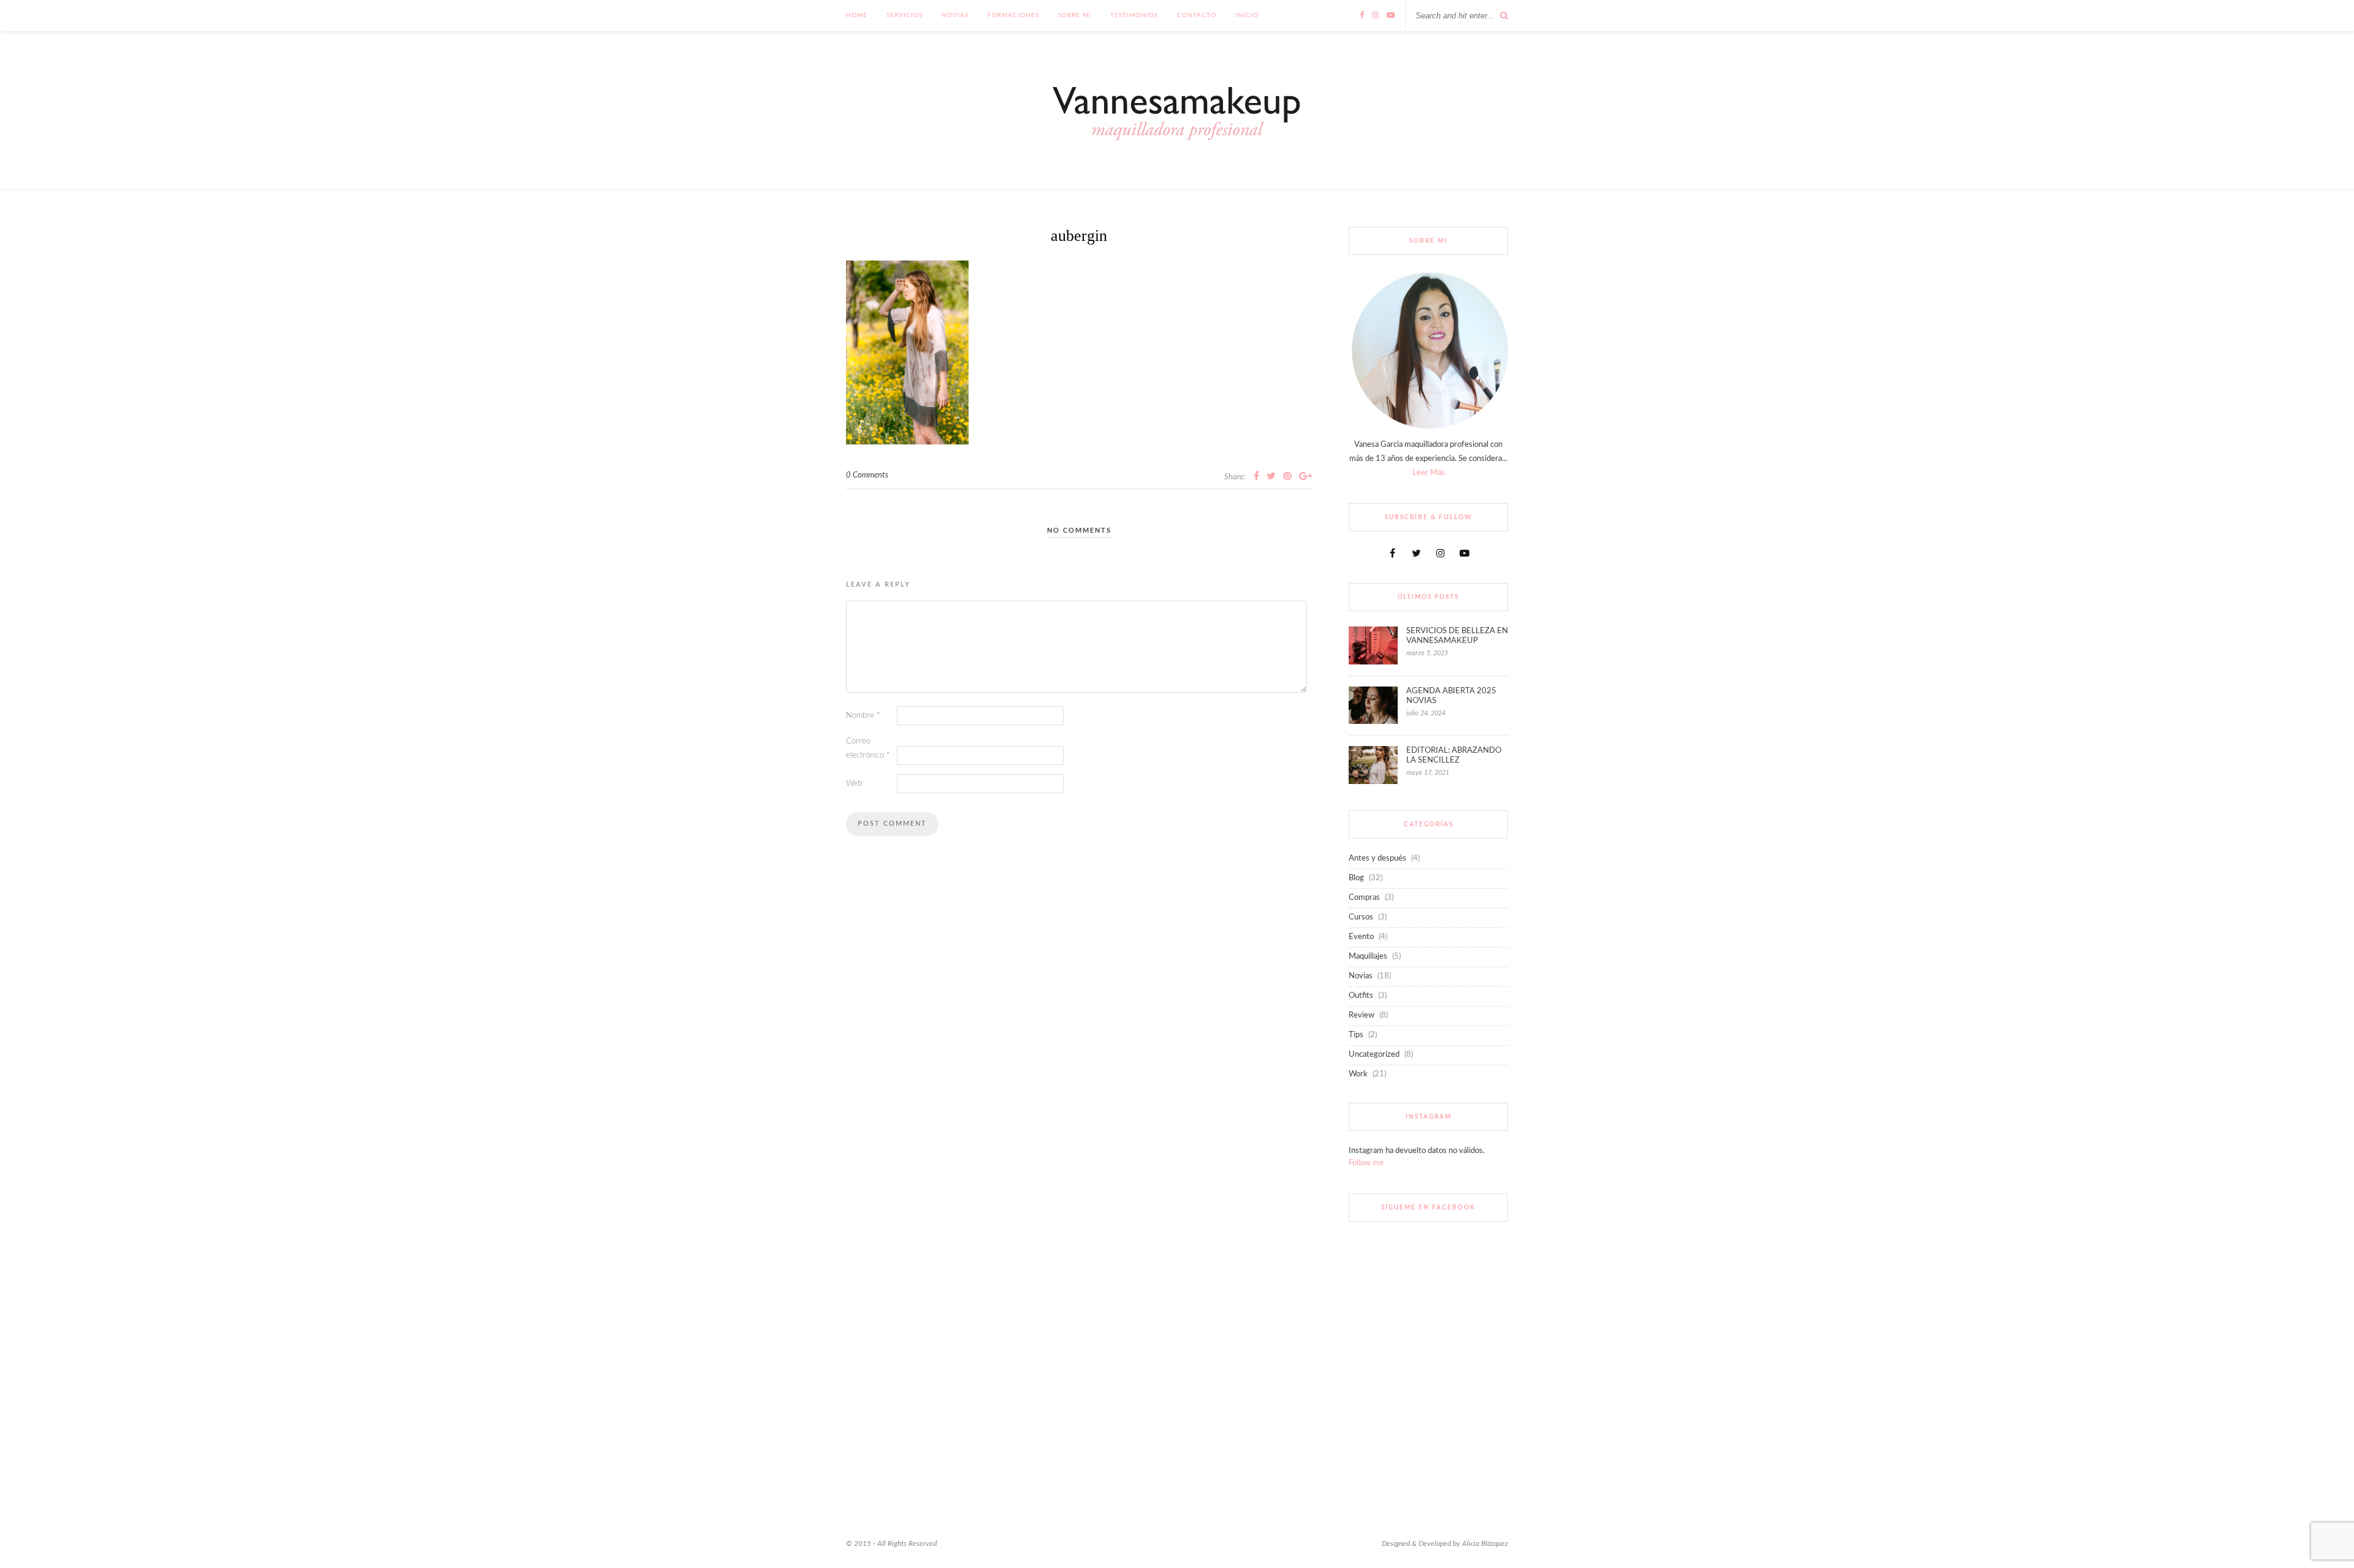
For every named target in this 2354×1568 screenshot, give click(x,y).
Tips (1356, 1035)
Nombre (863, 716)
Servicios (905, 15)
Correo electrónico (868, 748)
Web (854, 784)
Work (1358, 1074)
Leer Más (1429, 473)
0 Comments (867, 475)
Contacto (1197, 15)
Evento (1361, 937)
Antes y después (1377, 858)
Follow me (1366, 1163)
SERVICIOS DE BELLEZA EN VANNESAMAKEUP (1457, 636)
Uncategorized (1374, 1055)
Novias (955, 15)
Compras (1364, 898)
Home (857, 15)
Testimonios (1134, 15)
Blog (1356, 878)
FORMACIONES (1013, 15)
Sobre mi (1075, 15)
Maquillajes (1368, 957)
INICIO (1247, 15)
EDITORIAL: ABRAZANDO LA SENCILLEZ (1454, 755)
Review (1362, 1015)
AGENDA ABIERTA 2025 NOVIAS (1451, 696)
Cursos (1361, 917)
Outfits (1361, 996)
